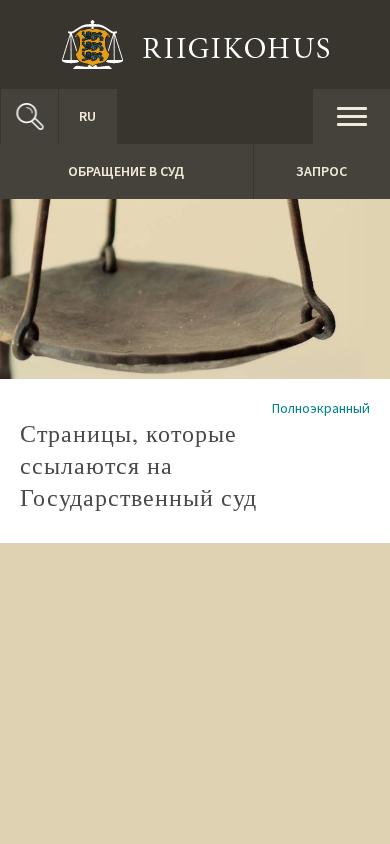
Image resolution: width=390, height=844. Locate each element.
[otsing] (29, 116)
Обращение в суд (126, 171)
